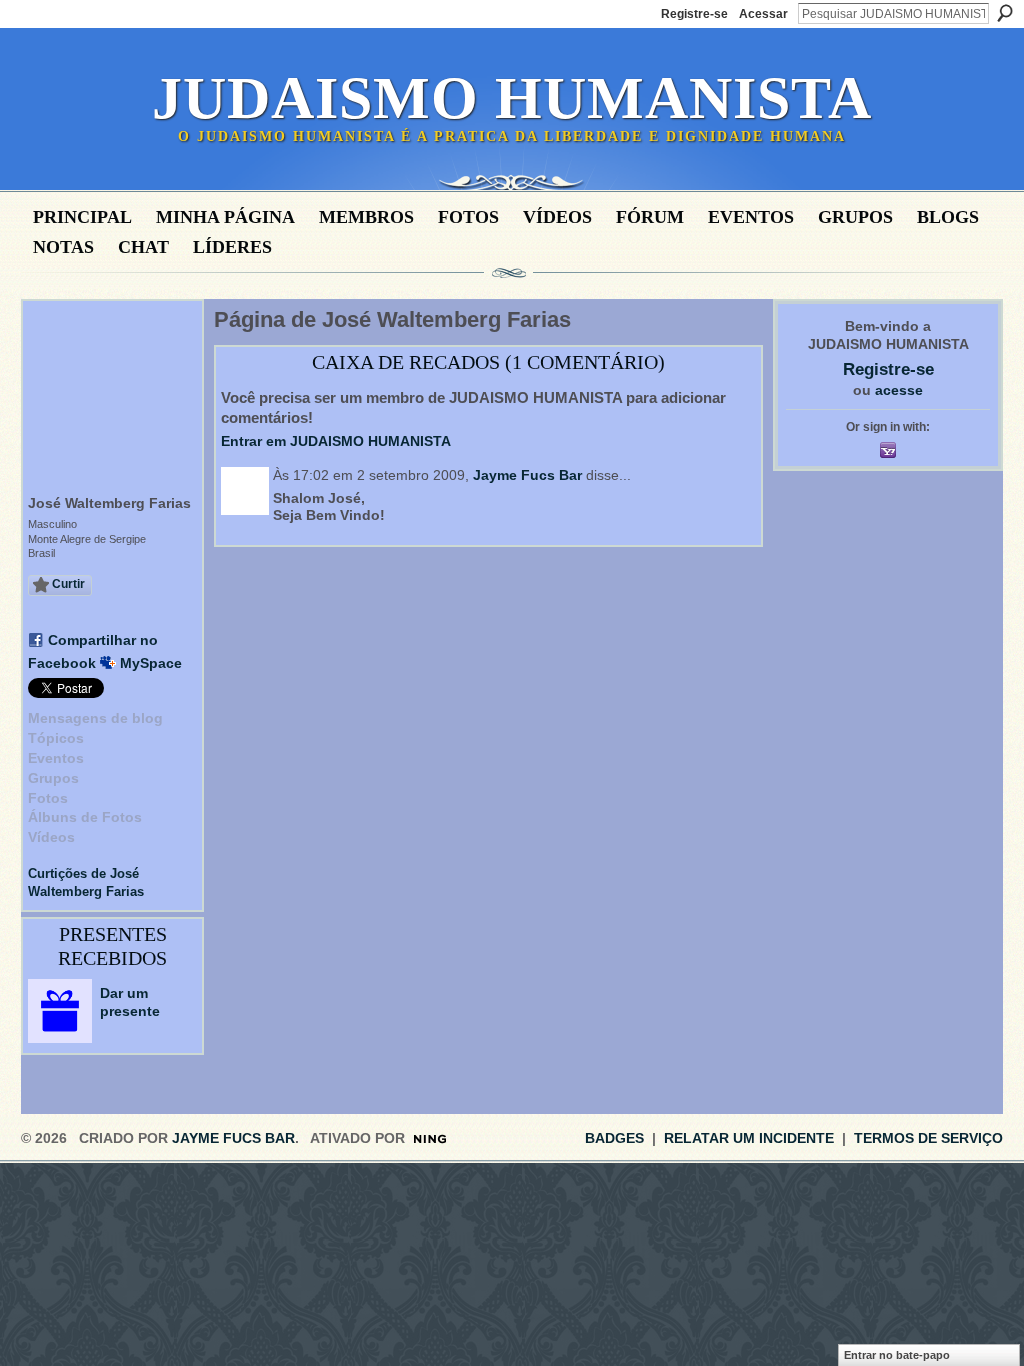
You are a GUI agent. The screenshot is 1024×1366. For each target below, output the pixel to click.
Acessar (763, 14)
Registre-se (694, 14)
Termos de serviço (928, 1138)
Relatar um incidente (749, 1138)
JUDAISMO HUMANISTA (512, 98)
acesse (899, 390)
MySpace (151, 663)
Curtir (68, 584)
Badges (614, 1138)
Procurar (1005, 13)
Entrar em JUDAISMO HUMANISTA (336, 441)
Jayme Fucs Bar (527, 475)
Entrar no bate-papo (897, 1355)
